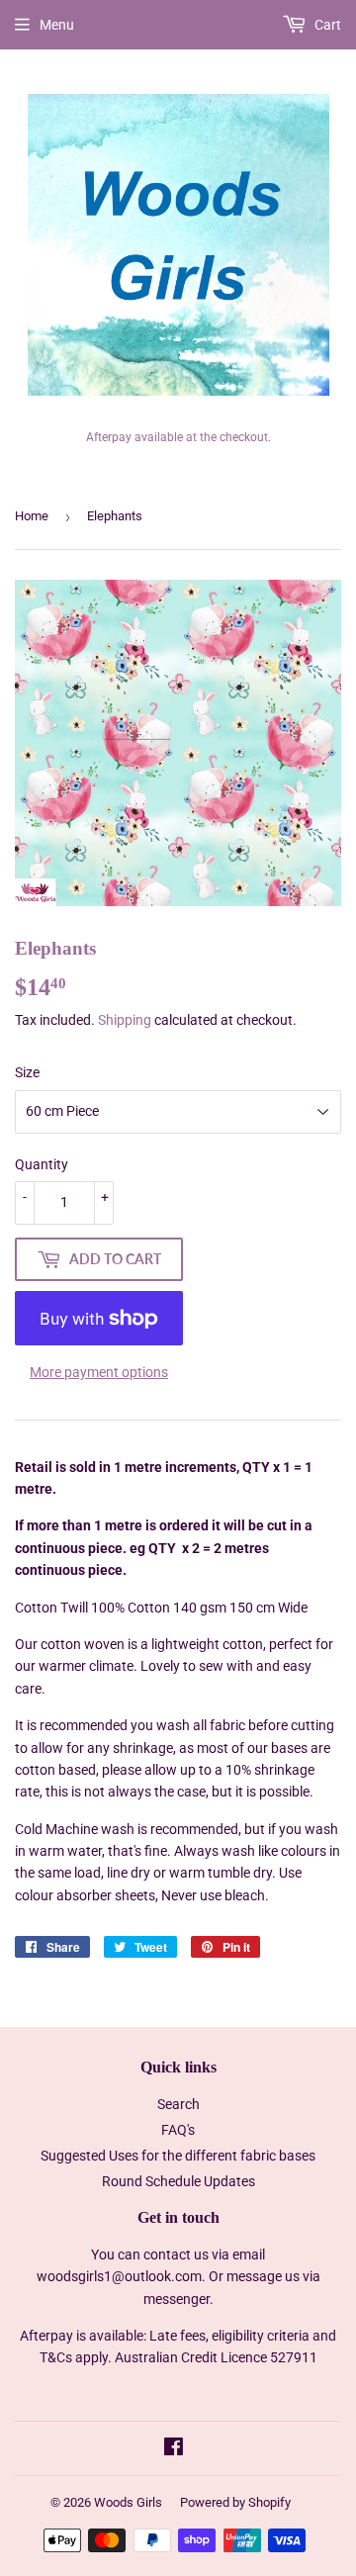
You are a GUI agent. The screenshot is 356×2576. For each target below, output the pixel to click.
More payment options (99, 1372)
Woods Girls (128, 2502)
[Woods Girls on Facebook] (174, 2449)
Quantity (42, 1164)
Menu (57, 25)
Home (32, 516)
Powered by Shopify (235, 2502)
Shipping (125, 1020)
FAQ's (178, 2130)
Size (27, 1072)
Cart (326, 25)
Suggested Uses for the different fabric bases (178, 2156)
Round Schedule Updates (178, 2181)
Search (178, 2104)
